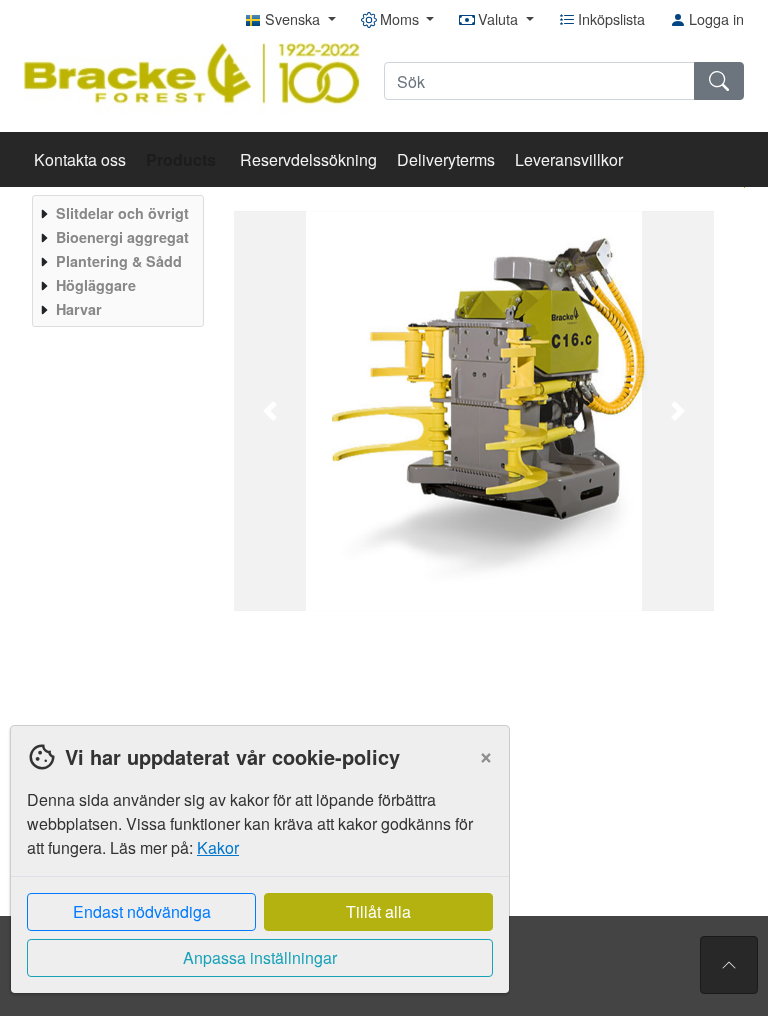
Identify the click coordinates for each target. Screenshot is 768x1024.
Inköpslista (609, 18)
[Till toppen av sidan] (729, 965)
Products (183, 159)
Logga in (714, 18)
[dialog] (255, 874)
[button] (270, 411)
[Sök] (719, 81)
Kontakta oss (80, 159)
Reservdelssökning (308, 159)
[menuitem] (115, 213)
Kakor (218, 847)
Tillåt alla (378, 911)
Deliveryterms (446, 159)
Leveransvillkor (569, 159)
